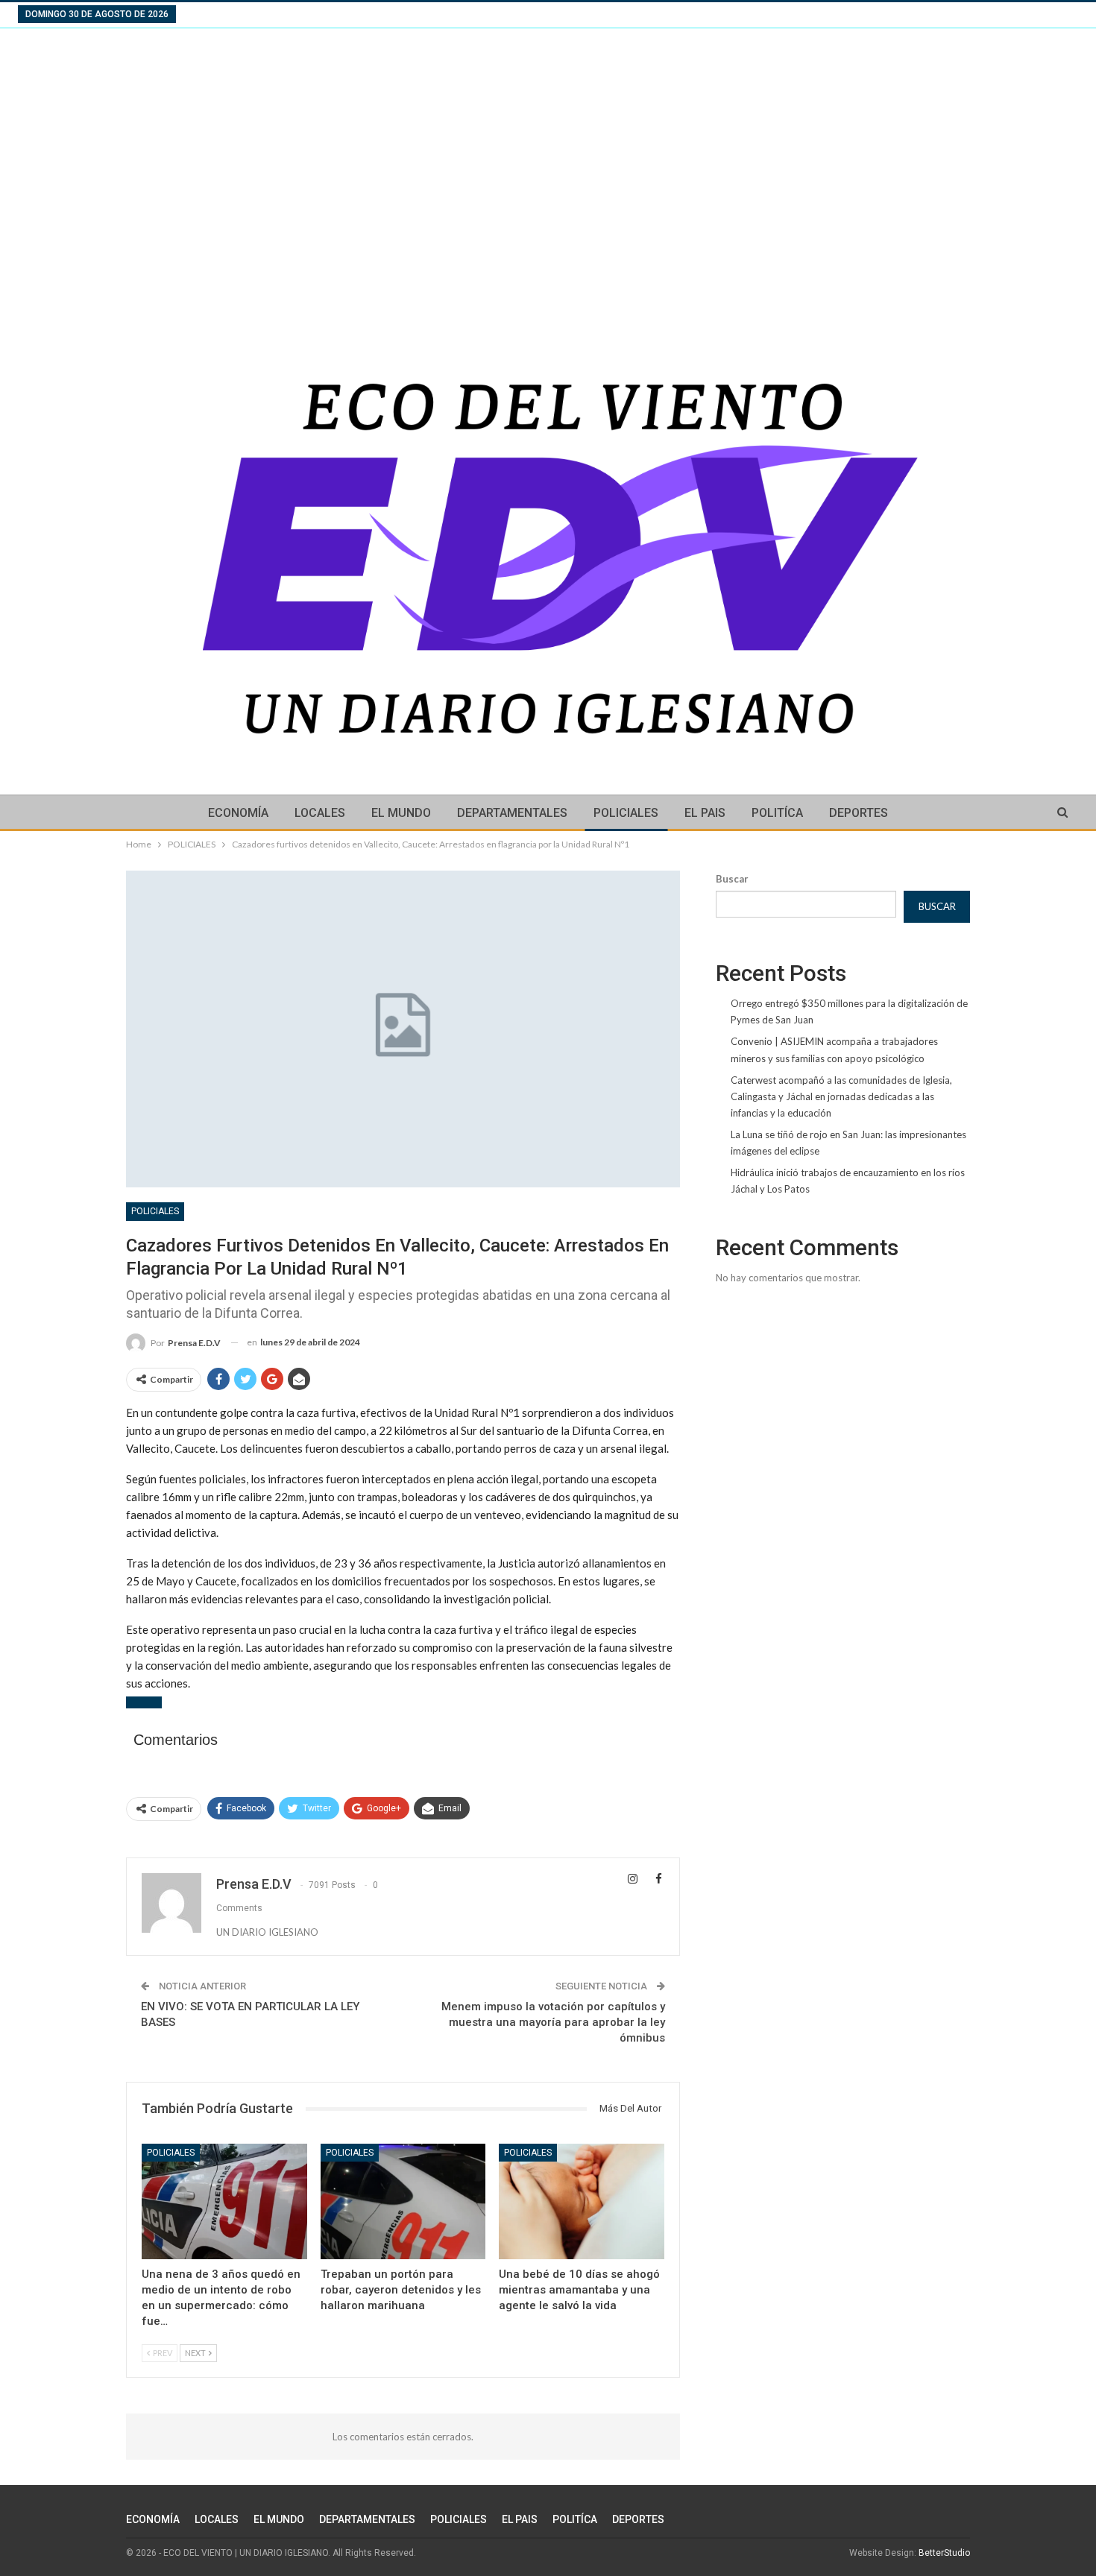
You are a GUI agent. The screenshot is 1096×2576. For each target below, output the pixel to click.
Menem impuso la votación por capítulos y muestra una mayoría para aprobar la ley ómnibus (553, 2022)
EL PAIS (705, 813)
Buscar (732, 879)
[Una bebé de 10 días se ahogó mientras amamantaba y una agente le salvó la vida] (582, 2201)
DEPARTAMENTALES (512, 813)
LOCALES (320, 813)
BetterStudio (944, 2553)
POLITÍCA (777, 813)
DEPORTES (859, 813)
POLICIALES (626, 813)
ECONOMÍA (238, 813)
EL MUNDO (401, 813)
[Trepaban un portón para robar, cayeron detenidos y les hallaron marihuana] (403, 2201)
